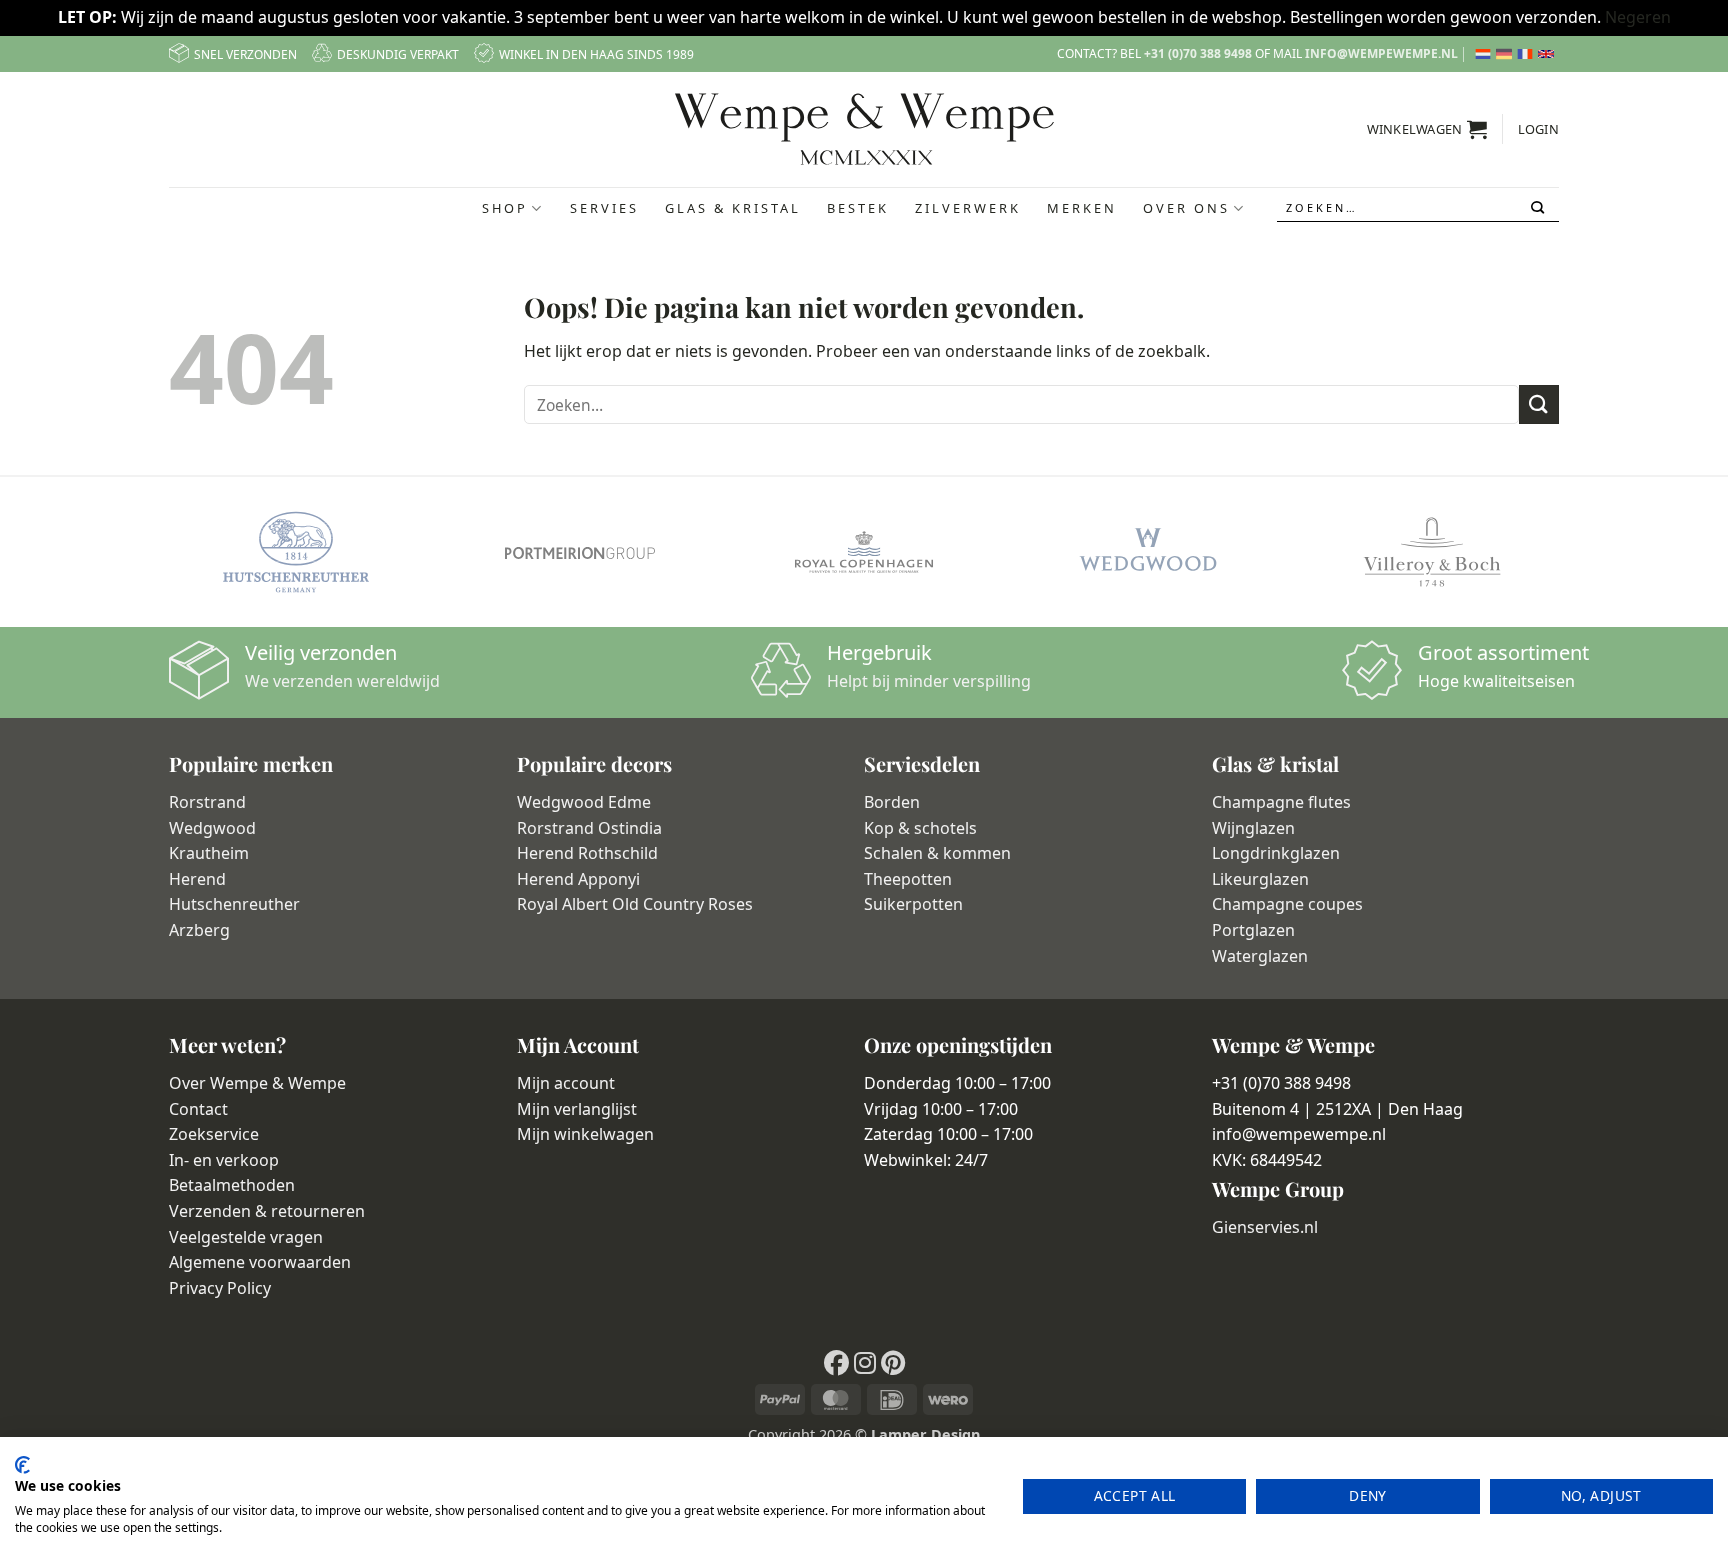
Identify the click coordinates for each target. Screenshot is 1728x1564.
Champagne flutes (1281, 802)
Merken (1082, 208)
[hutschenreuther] (296, 552)
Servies (604, 208)
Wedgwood (212, 828)
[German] (1506, 54)
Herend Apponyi (578, 879)
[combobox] (1418, 208)
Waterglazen (1260, 956)
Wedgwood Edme (584, 802)
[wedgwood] (1148, 552)
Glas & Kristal (733, 208)
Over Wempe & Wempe (257, 1083)
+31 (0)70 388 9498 (1198, 53)
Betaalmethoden (232, 1185)
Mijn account (566, 1083)
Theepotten (908, 879)
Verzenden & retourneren (267, 1211)
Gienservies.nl (1265, 1227)
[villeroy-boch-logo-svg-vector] (1432, 552)
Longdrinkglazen (1276, 853)
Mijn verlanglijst (577, 1109)
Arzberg (199, 930)
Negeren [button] (1638, 17)
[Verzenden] (1539, 208)
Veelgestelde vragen (246, 1237)
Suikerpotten (913, 904)
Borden (892, 802)
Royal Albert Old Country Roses (635, 904)
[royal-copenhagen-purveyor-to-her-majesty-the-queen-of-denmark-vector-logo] (864, 552)
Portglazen (1253, 930)
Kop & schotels (920, 828)
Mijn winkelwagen (585, 1134)
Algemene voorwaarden (260, 1262)
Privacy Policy (220, 1288)
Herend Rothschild (587, 853)
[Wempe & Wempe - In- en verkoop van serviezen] (864, 129)
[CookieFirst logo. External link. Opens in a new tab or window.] (22, 1465)
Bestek (858, 208)
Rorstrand (207, 802)
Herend (197, 879)
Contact (198, 1109)
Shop (505, 208)
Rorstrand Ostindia (589, 828)
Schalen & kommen (937, 853)
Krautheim (209, 853)
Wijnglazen (1253, 828)
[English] (1548, 54)
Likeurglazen (1260, 879)
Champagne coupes (1287, 904)
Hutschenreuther (234, 904)
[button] (1427, 129)
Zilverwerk (968, 208)
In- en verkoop (224, 1160)
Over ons (1186, 208)
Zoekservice (214, 1134)
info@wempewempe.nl (1381, 53)
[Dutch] (1485, 54)
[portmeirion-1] (580, 552)
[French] (1527, 54)
